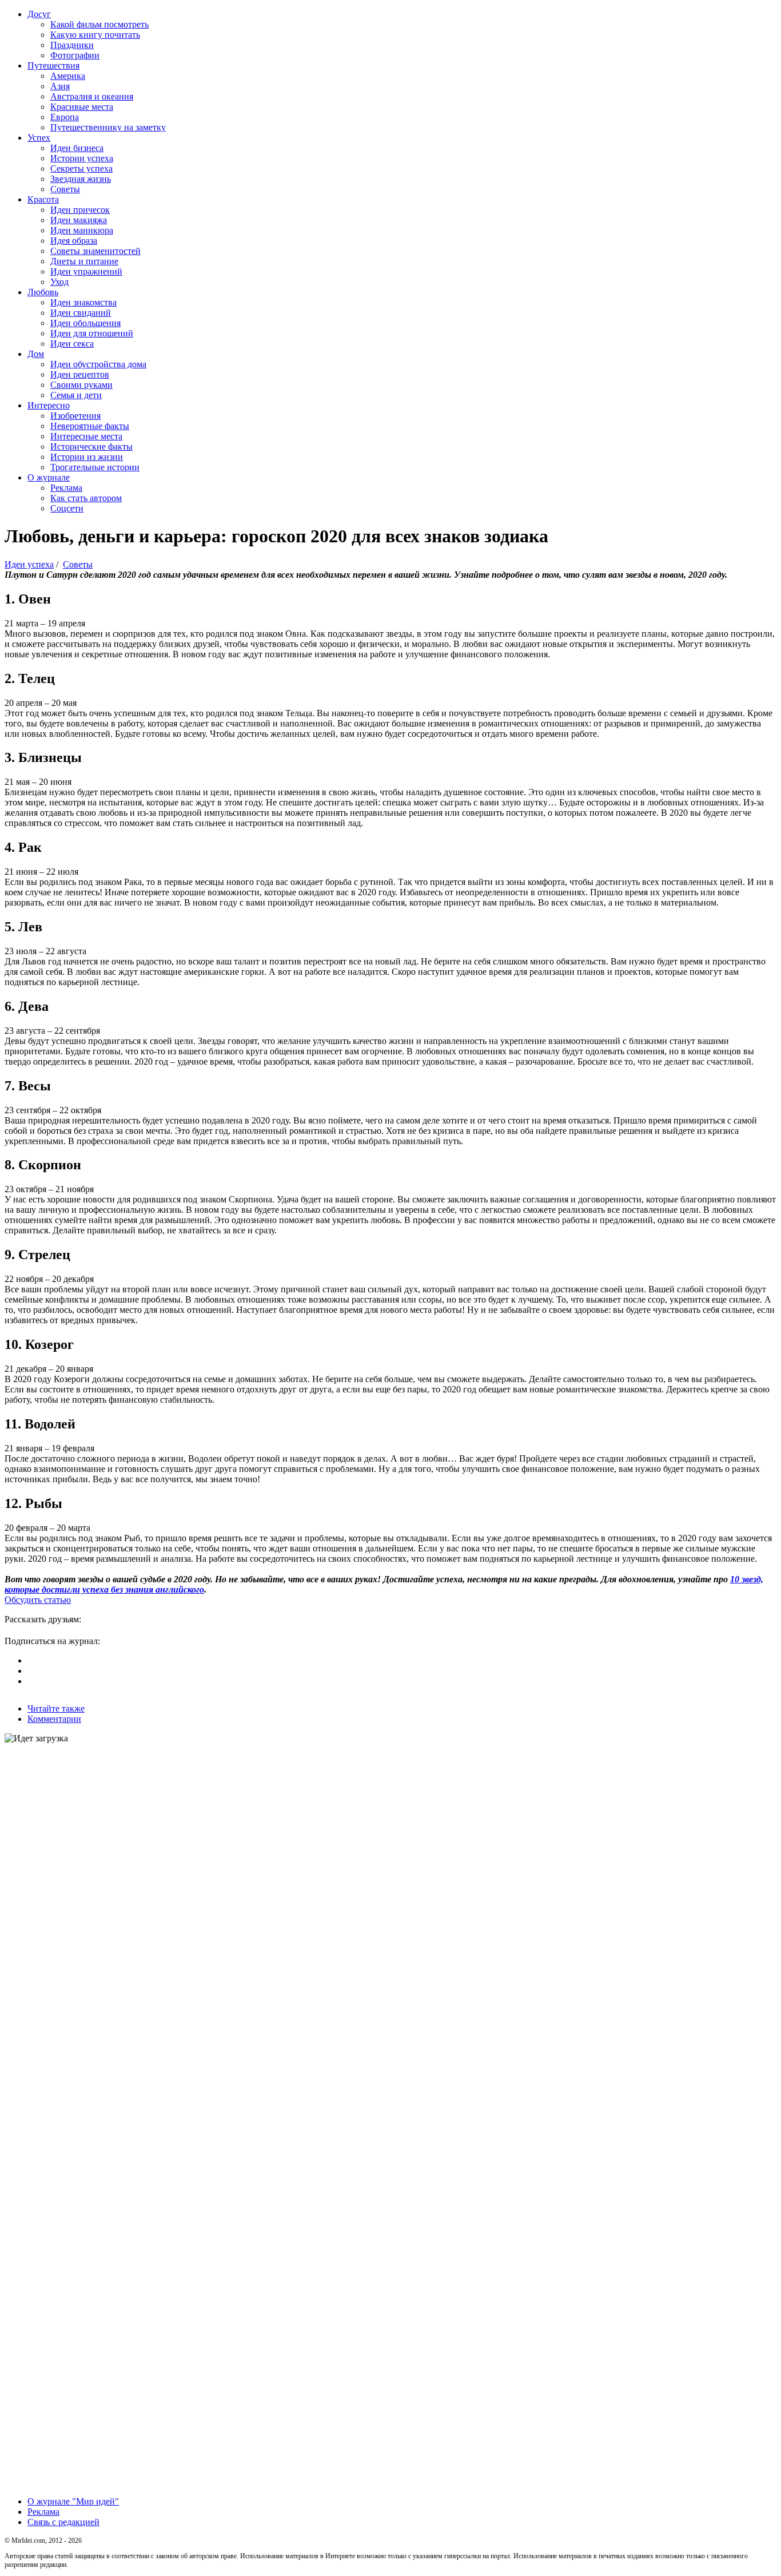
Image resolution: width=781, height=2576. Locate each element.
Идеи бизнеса (77, 148)
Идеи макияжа (79, 220)
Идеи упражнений (86, 271)
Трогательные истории (95, 467)
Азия (60, 86)
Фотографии (75, 55)
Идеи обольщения (85, 323)
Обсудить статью (38, 1600)
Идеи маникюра (82, 230)
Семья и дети (76, 395)
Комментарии (54, 1719)
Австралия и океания (92, 96)
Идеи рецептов (80, 374)
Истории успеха (82, 158)
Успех (39, 138)
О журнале (49, 477)
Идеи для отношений (92, 333)
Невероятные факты (90, 426)
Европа (65, 117)
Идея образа (74, 241)
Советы (65, 189)
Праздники (72, 45)
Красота (43, 199)
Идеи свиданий (81, 313)
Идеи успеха (29, 564)
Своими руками (81, 385)
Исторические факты (91, 446)
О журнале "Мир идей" (73, 2501)
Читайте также (56, 1708)
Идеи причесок (80, 210)
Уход (59, 282)
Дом (36, 354)
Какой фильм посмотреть (99, 24)
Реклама (66, 488)
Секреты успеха (81, 168)
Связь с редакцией (63, 2522)
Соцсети (67, 508)
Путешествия (53, 66)
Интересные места (86, 436)
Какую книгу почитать (95, 35)
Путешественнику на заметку (108, 127)
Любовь (43, 292)
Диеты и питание (84, 261)
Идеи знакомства (83, 302)
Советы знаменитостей (95, 251)
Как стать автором (86, 498)
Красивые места (82, 107)
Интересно (49, 405)
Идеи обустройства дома (98, 364)
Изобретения (75, 416)
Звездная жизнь (81, 179)
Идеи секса (72, 344)
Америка (68, 76)
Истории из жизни (87, 457)
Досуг (39, 14)
